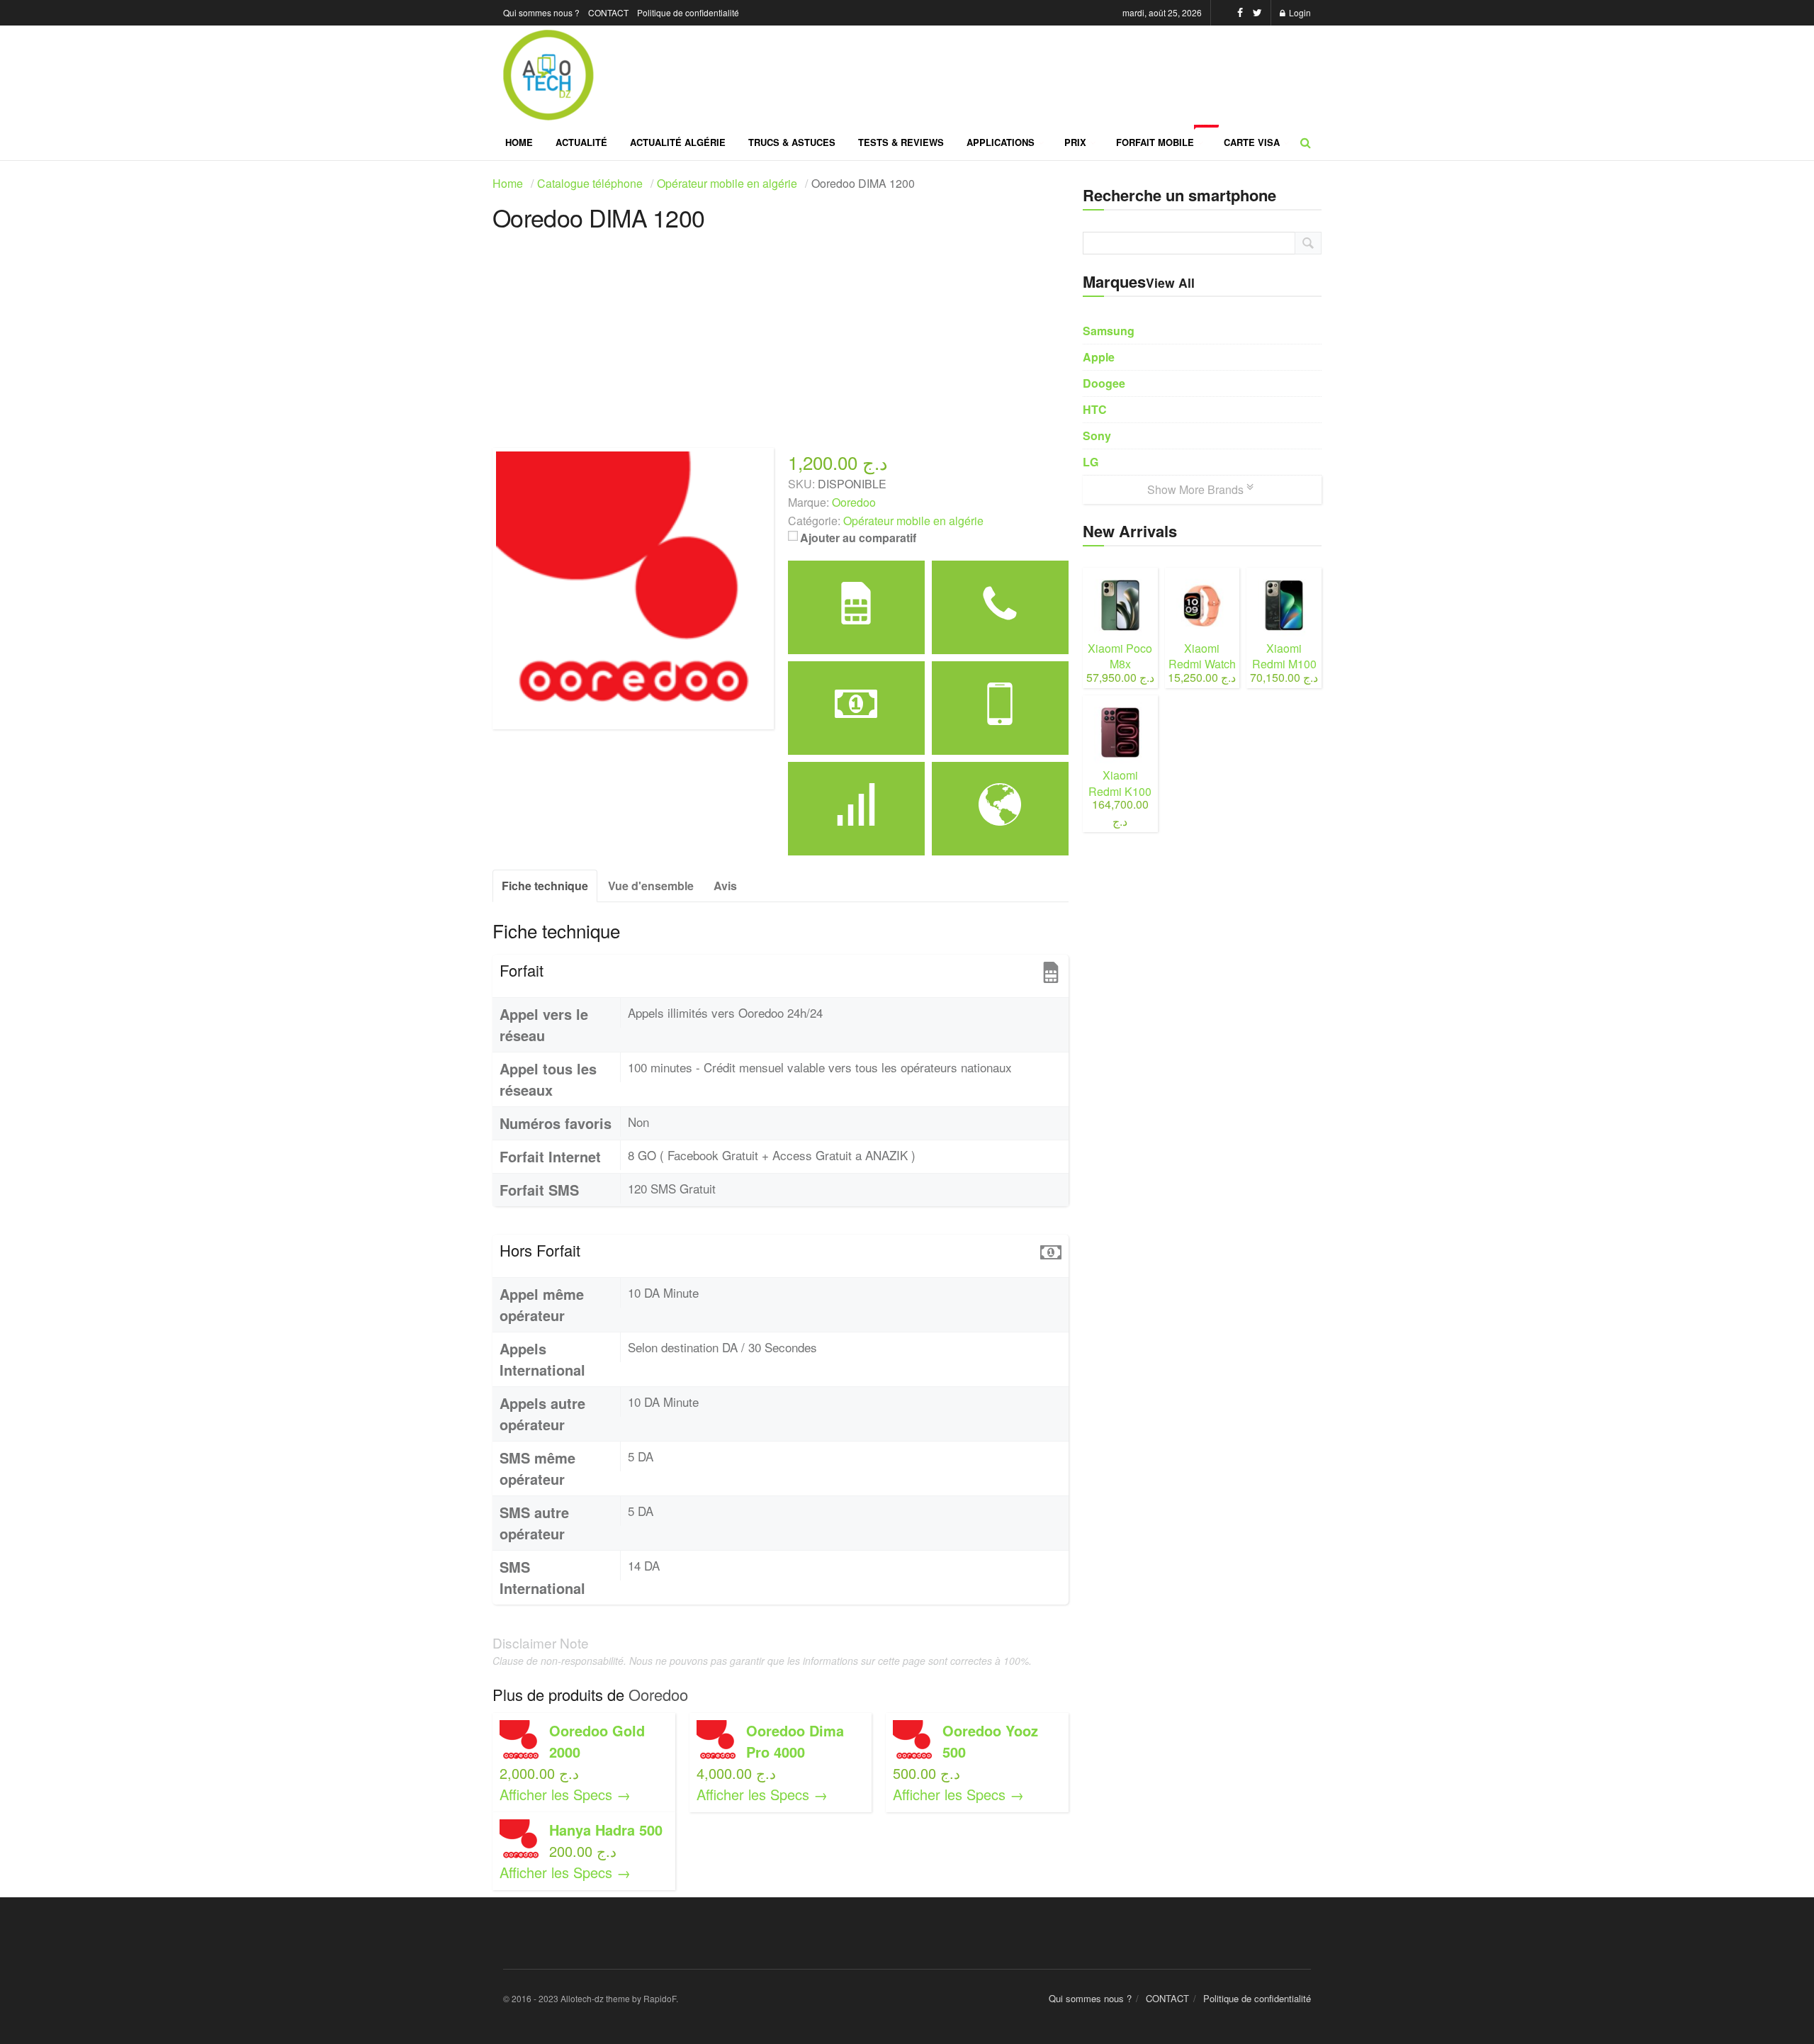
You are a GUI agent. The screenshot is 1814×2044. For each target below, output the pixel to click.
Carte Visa (1252, 142)
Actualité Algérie (678, 142)
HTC (1095, 409)
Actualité (581, 142)
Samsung (1109, 331)
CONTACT (608, 12)
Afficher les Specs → (565, 1794)
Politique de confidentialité (688, 12)
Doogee (1104, 383)
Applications (1001, 142)
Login (1299, 12)
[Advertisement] (781, 349)
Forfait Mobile (1164, 137)
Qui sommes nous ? (541, 12)
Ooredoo (658, 1694)
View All (1170, 282)
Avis (725, 886)
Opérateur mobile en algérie (913, 521)
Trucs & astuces (792, 142)
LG (1091, 462)
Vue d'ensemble (651, 886)
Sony (1097, 436)
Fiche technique (545, 886)
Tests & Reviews (901, 142)
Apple (1099, 357)
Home (519, 142)
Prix (1075, 142)
